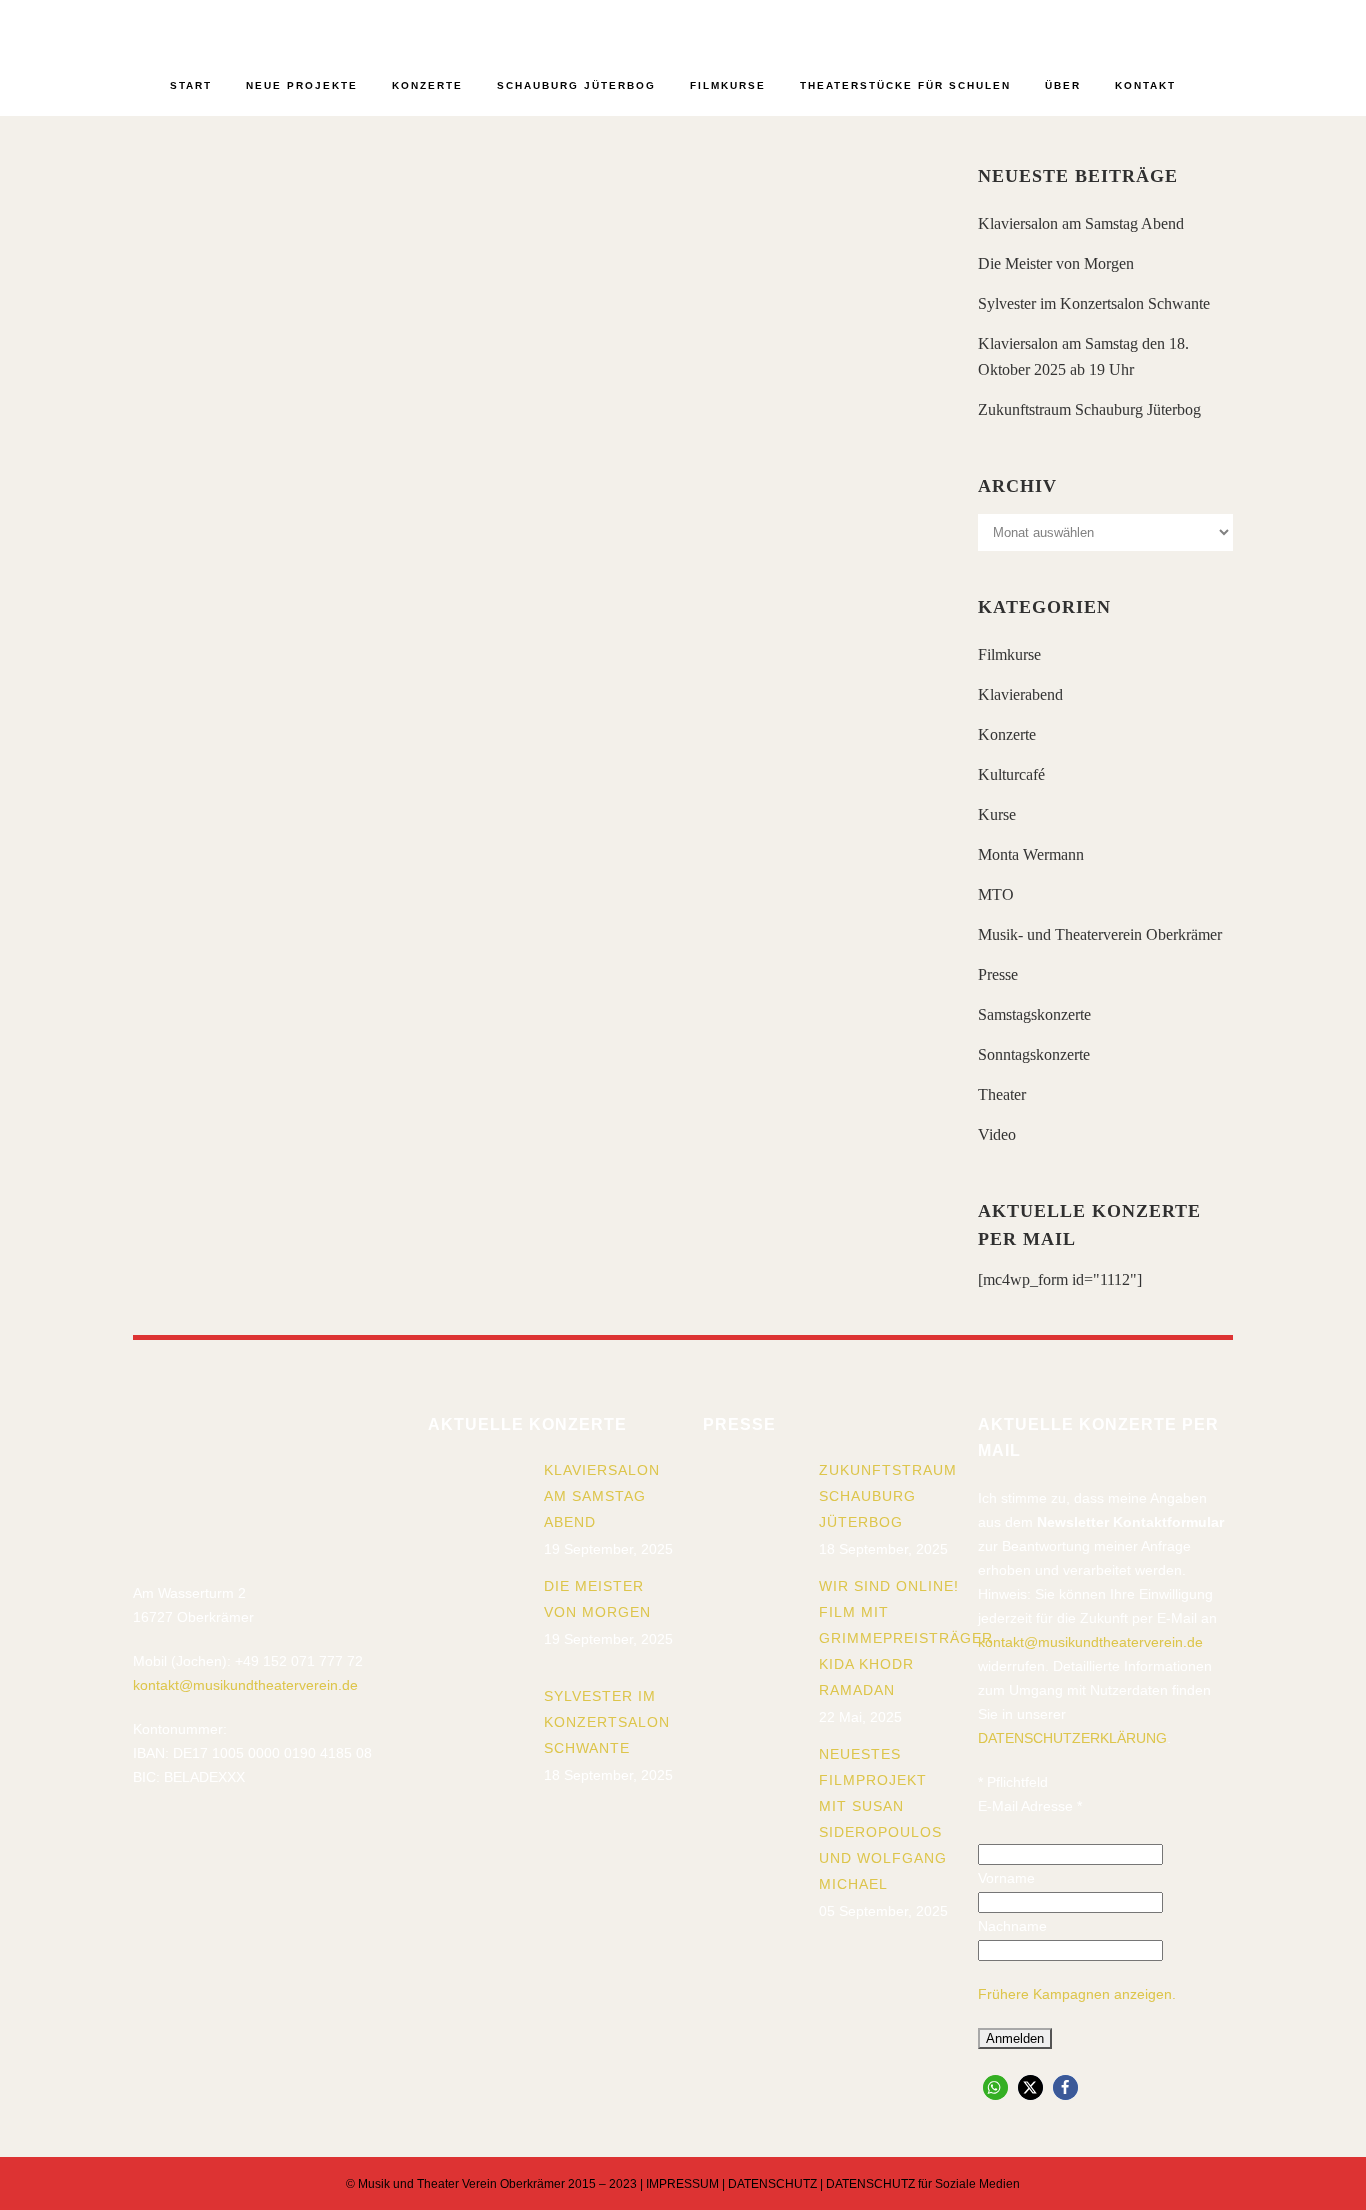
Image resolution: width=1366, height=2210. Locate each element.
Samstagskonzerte (1034, 1014)
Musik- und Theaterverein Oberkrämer (1100, 934)
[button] (995, 2087)
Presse (998, 974)
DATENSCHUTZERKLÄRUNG (1072, 1738)
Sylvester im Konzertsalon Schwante (1094, 303)
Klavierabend (1020, 694)
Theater (1002, 1094)
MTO (996, 894)
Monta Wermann (1031, 854)
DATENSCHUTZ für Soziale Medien (923, 2184)
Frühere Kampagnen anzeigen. (1077, 1994)
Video (997, 1134)
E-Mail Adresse (1030, 1806)
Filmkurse (1009, 654)
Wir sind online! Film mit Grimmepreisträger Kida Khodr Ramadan (906, 1638)
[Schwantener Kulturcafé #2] (326, 274)
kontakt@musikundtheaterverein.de (245, 1685)
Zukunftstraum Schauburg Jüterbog (1089, 409)
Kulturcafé (1011, 774)
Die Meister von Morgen (1056, 263)
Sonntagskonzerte (1034, 1054)
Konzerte (1007, 734)
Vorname (1006, 1878)
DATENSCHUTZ (772, 2184)
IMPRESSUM (682, 2184)
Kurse (997, 814)
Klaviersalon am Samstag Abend (1081, 223)
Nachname (1012, 1926)
